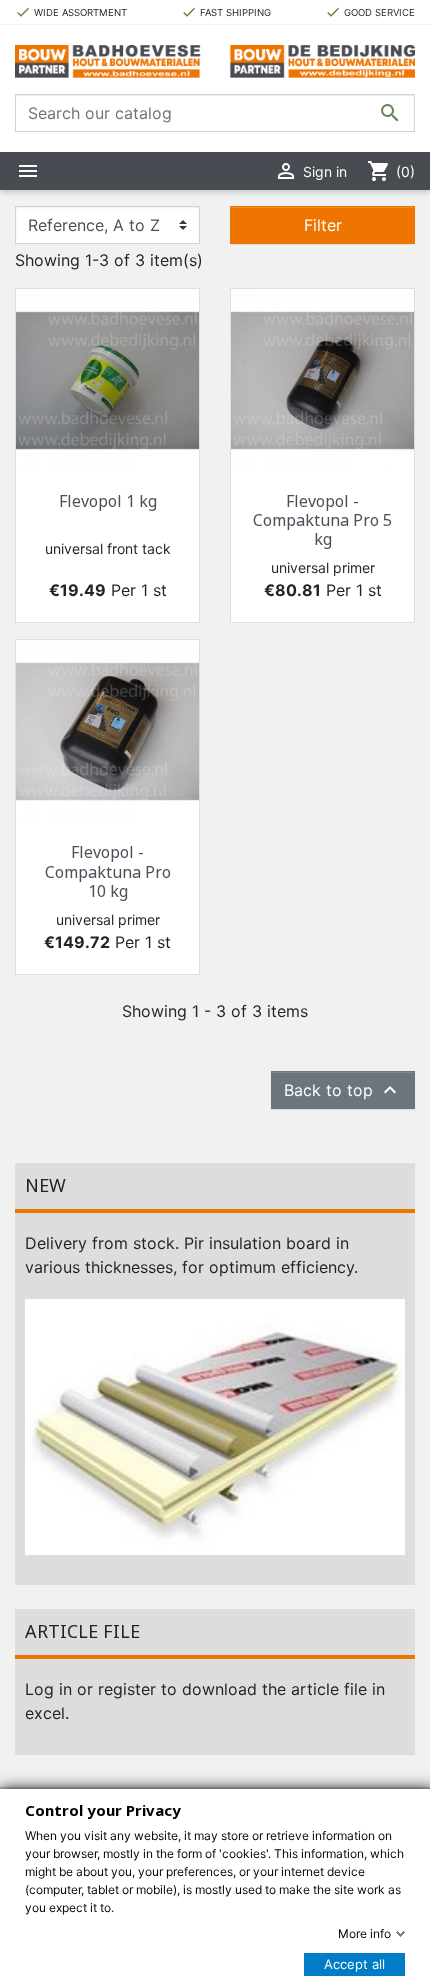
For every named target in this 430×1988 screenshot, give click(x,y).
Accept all (354, 1964)
